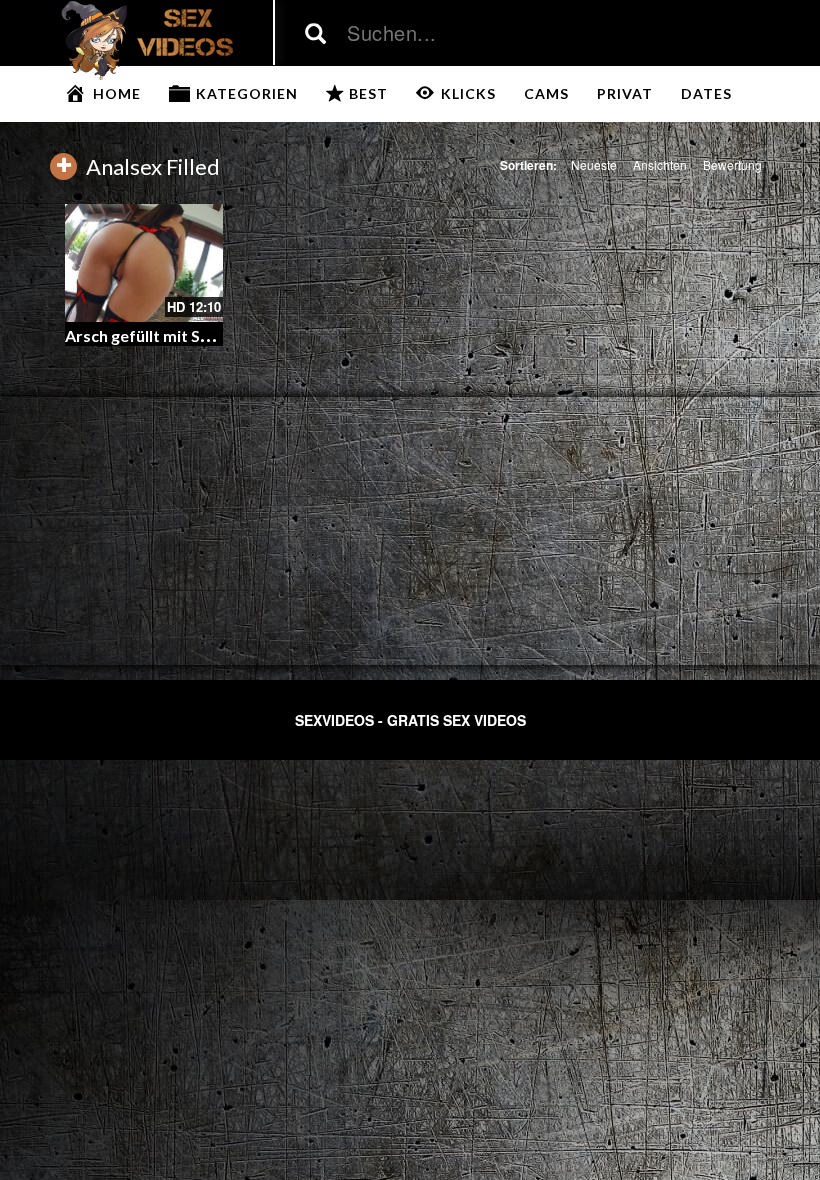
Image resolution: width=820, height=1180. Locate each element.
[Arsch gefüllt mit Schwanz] (144, 263)
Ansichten (660, 164)
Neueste (594, 164)
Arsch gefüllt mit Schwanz (160, 335)
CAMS (546, 93)
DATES (706, 93)
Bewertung (732, 164)
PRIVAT (625, 93)
